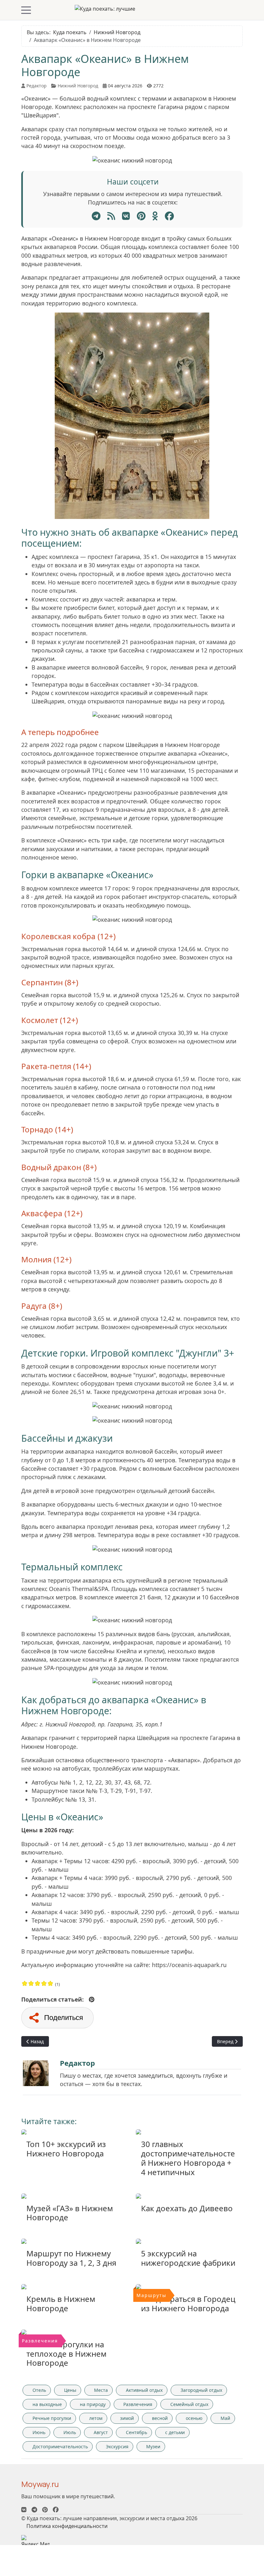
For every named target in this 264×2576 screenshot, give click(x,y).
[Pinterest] (141, 216)
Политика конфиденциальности (67, 2526)
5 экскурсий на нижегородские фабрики (188, 2258)
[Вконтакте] (24, 2510)
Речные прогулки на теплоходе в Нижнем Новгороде (66, 2354)
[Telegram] (96, 216)
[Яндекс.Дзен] (111, 216)
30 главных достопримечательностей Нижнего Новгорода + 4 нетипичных (188, 2158)
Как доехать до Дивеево (187, 2208)
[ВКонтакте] (126, 216)
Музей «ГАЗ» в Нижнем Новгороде (70, 2213)
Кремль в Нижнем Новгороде (61, 2303)
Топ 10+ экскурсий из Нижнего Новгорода (66, 2149)
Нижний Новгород (78, 86)
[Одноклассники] (155, 216)
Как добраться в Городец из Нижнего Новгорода (188, 2303)
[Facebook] (169, 216)
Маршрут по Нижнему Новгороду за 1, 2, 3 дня (71, 2258)
